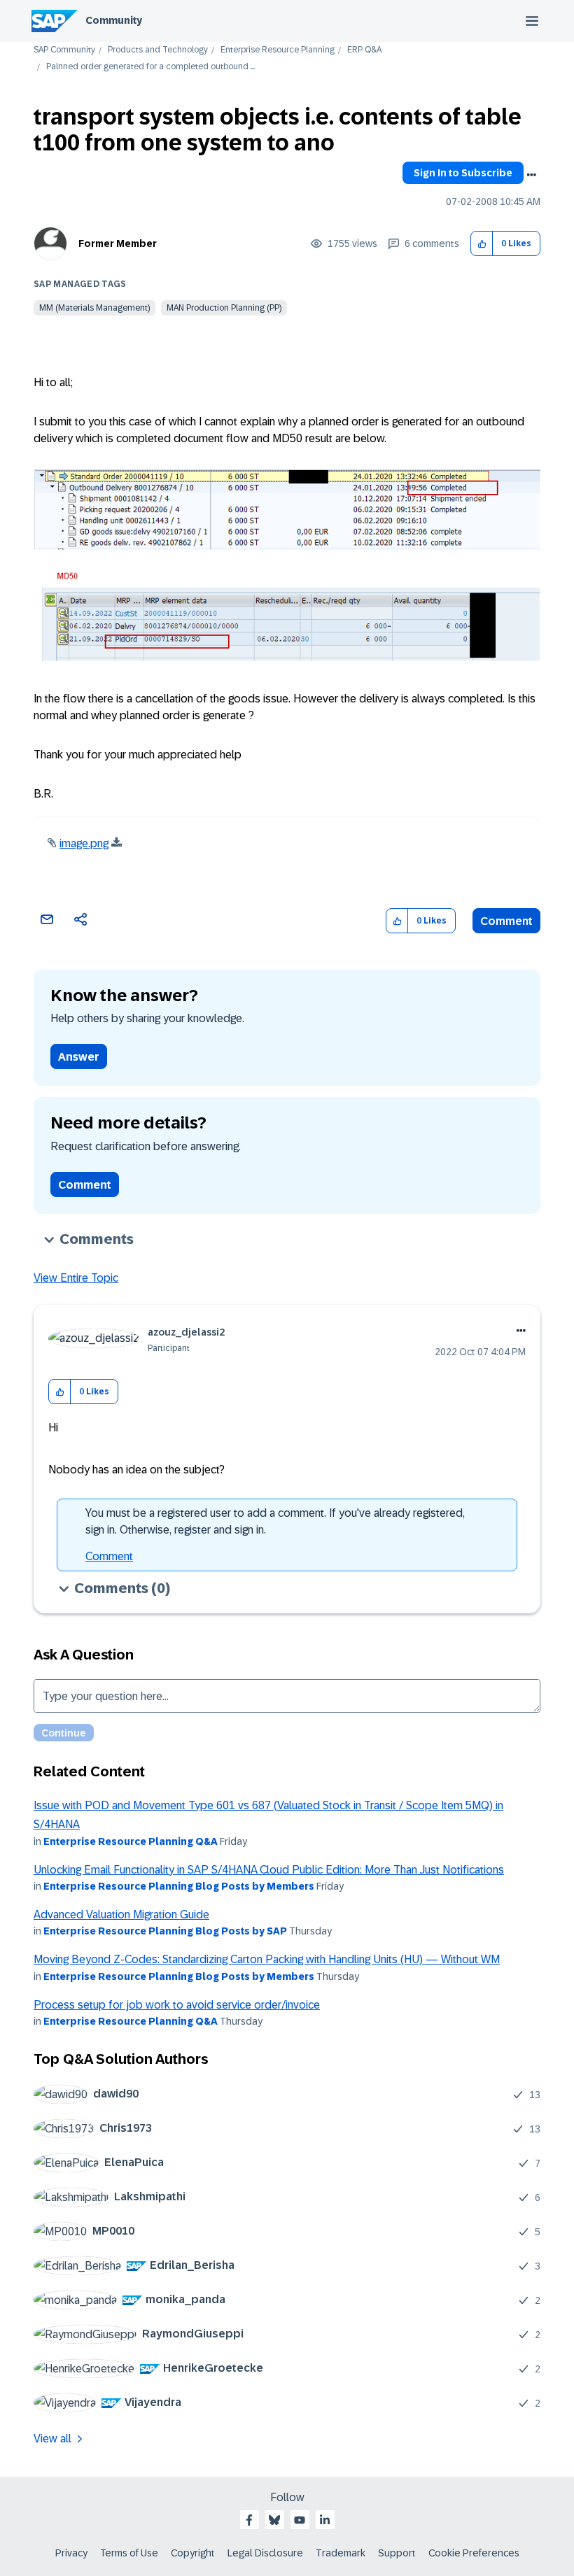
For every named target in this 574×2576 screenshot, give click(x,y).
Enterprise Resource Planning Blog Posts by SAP (165, 1931)
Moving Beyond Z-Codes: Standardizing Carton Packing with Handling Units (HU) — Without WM (267, 1959)
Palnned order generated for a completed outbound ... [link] (150, 67)
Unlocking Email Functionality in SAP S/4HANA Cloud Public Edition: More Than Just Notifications (269, 1870)
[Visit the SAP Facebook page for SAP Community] (249, 2520)
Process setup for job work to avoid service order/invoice (177, 2005)
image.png (84, 843)
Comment (506, 921)
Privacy (71, 2553)
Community (114, 20)
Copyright (193, 2553)
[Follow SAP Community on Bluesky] (274, 2520)
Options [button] (531, 175)
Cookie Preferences (474, 2553)
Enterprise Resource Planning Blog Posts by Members (179, 1886)
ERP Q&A (364, 50)
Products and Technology (158, 50)
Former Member (118, 243)
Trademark (341, 2553)
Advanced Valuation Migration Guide (121, 1915)
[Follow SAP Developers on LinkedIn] (325, 2520)
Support (397, 2553)
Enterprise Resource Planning (278, 50)
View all (52, 2439)
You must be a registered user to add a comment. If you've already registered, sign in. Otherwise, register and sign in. (275, 1521)
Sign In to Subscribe (463, 173)
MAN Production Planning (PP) (224, 308)
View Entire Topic (76, 1278)
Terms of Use (129, 2553)
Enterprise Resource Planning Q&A (131, 1841)
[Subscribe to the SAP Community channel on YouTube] (300, 2520)
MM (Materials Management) (94, 308)
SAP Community (64, 50)
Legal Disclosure (265, 2553)
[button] (482, 244)
